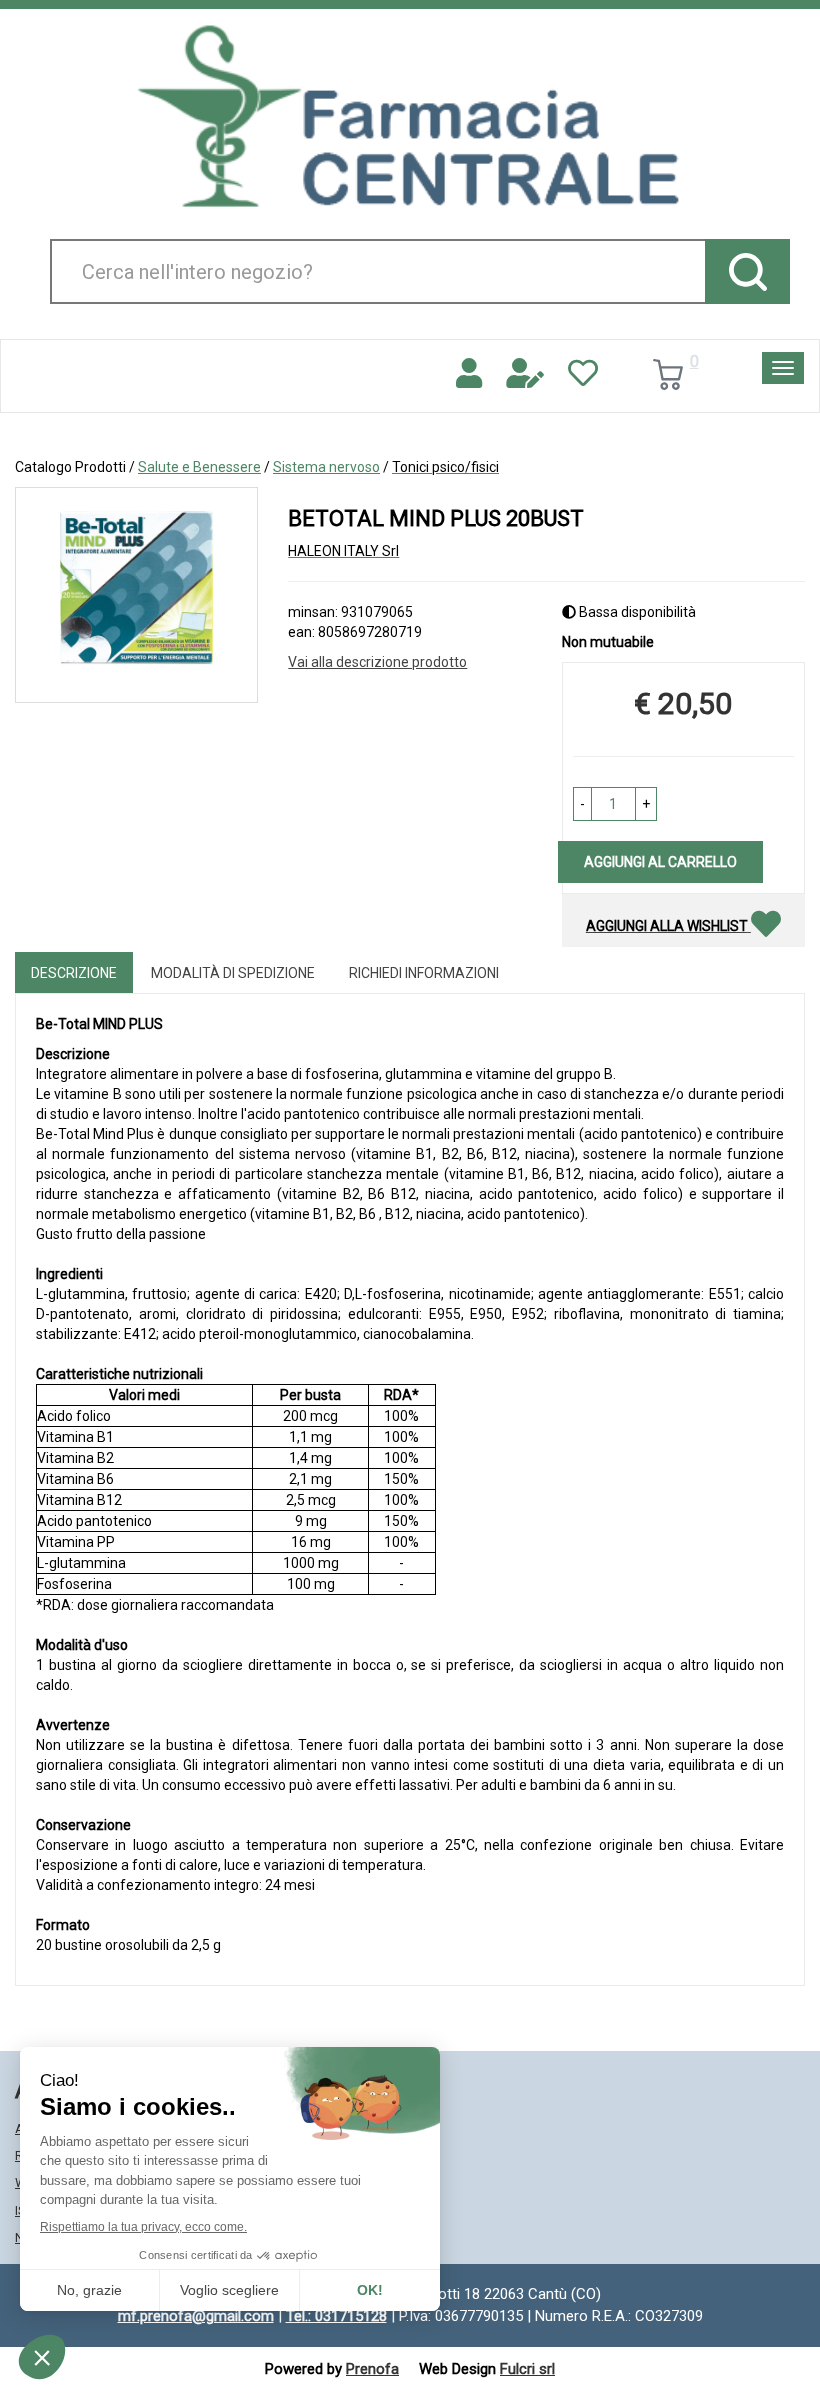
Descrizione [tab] (74, 973)
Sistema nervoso (326, 467)
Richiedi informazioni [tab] (424, 973)
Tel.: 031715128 (336, 2316)
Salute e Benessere (199, 467)
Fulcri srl (527, 2369)
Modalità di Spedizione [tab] (233, 973)
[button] (582, 804)
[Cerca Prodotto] (747, 271)
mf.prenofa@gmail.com (196, 2316)
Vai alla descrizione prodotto (377, 662)
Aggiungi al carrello (660, 862)
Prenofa (372, 2369)
